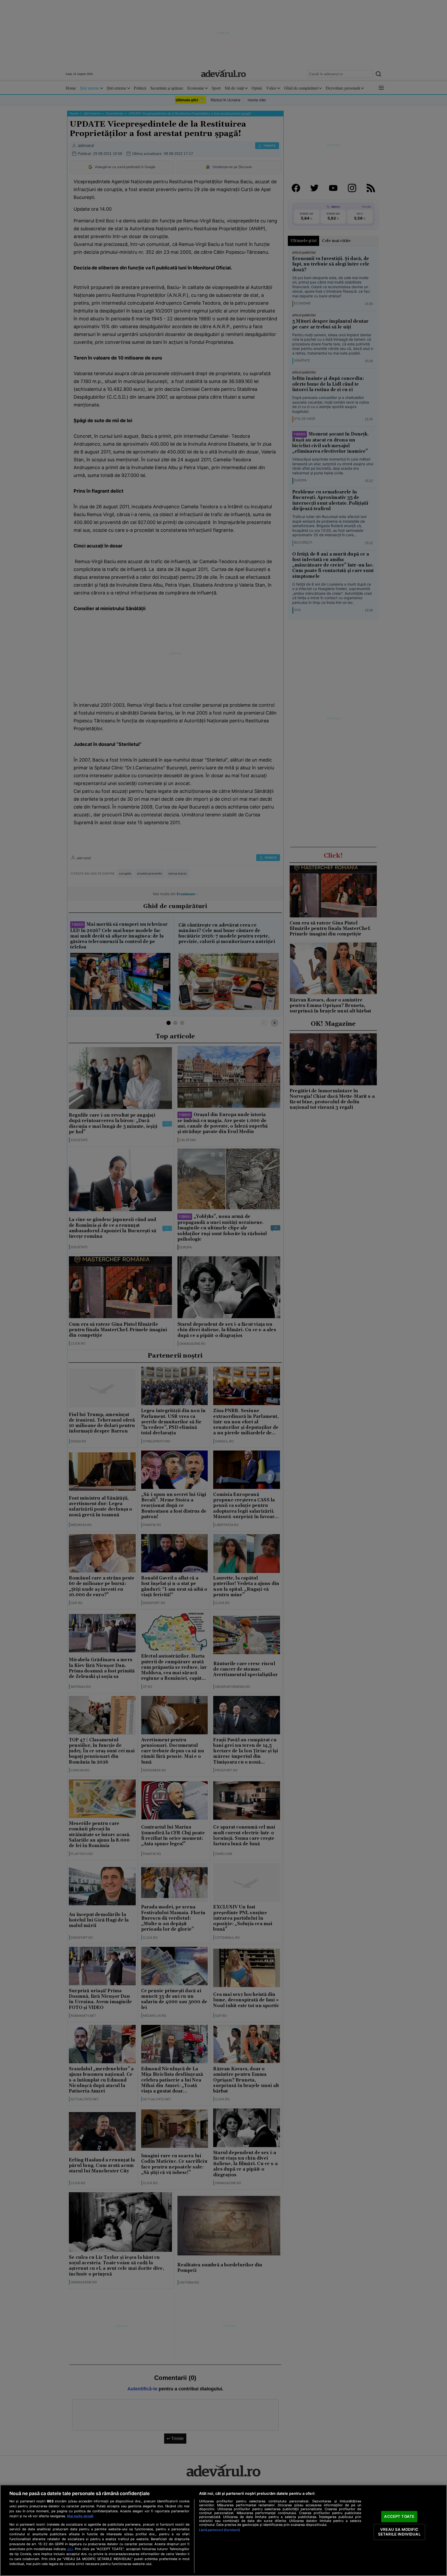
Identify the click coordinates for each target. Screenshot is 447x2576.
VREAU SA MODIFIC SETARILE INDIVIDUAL (399, 2532)
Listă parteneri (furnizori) (220, 2530)
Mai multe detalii (80, 2516)
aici (70, 2549)
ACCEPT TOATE (399, 2516)
